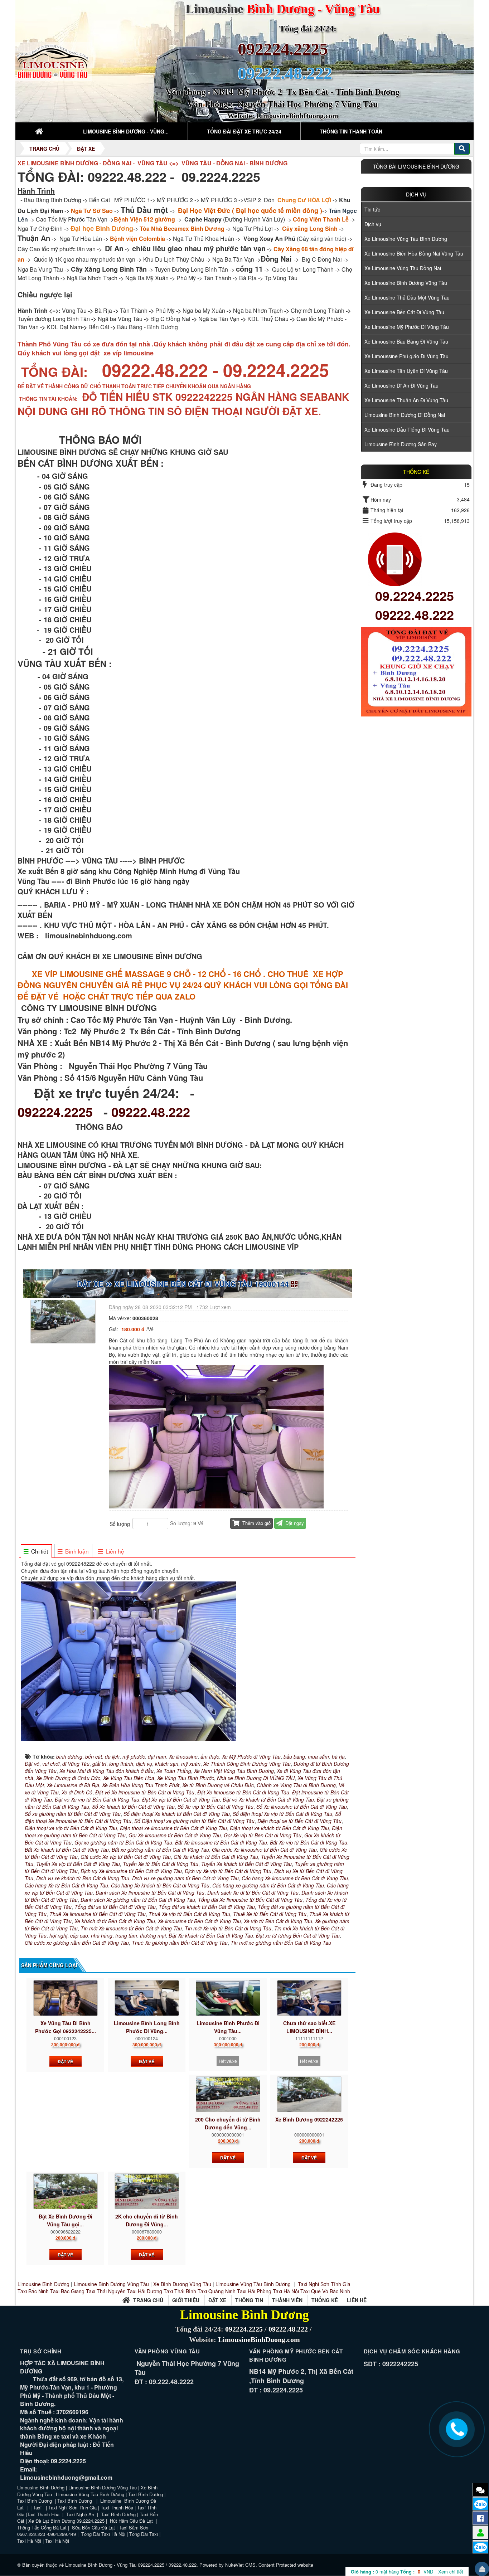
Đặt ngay (294, 1523)
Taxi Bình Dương (146, 2494)
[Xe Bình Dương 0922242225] (309, 2094)
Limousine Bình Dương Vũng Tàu (112, 2284)
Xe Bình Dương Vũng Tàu (183, 2284)
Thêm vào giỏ (256, 1523)
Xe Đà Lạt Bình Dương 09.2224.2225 (66, 2521)
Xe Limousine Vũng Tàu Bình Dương (406, 239)
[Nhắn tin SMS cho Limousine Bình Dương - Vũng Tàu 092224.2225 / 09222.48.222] (480, 2490)
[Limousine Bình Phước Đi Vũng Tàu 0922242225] (228, 1998)
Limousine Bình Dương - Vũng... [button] (126, 131)
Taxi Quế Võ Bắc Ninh (325, 2291)
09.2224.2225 (415, 596)
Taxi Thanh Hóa (117, 2507)
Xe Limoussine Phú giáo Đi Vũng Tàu (406, 356)
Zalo (481, 2504)
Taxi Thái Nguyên (106, 2291)
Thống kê (325, 2300)
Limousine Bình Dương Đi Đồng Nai (405, 415)
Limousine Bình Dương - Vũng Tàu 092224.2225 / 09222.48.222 (131, 2565)
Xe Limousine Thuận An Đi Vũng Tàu (406, 400)
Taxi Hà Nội (286, 2291)
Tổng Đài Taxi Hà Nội (103, 2534)
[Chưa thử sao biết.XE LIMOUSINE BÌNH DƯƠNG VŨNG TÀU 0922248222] (309, 1998)
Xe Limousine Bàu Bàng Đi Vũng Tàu (406, 341)
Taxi (38, 2507)
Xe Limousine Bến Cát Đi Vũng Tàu (404, 312)
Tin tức (372, 209)
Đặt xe (217, 2300)
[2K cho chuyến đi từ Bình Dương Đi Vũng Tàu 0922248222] (147, 2191)
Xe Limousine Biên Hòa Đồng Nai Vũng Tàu (414, 253)
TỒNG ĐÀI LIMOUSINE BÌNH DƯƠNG (416, 166)
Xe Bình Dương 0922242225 (309, 2119)
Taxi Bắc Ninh (33, 2291)
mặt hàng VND (392, 2572)
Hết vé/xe (228, 2061)
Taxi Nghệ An (80, 2514)
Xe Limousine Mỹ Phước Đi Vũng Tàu (407, 327)
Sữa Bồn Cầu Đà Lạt (93, 2528)
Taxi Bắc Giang (67, 2291)
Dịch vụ (416, 194)
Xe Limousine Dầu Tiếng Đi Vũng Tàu (407, 429)
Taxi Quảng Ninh (217, 2291)
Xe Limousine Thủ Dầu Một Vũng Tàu (407, 297)
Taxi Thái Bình (180, 2291)
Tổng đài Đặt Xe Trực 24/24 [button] (244, 131)
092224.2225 (283, 49)
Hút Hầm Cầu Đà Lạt (132, 2521)
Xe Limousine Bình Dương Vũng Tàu (406, 283)
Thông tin (249, 2300)
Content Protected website (286, 2565)
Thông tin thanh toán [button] (351, 131)
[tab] (36, 1551)
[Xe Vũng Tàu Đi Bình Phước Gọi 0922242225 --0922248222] (65, 1998)
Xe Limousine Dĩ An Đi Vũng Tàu (401, 385)
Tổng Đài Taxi (144, 2534)
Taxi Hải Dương (145, 2291)
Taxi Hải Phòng (254, 2291)
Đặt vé (65, 2061)
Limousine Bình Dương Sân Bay (401, 444)
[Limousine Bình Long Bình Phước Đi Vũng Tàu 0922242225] (147, 1998)
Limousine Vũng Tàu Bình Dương (253, 2284)
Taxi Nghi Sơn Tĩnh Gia (323, 2284)
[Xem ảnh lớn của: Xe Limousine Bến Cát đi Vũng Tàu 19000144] (64, 1321)
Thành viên (287, 2300)
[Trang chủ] (40, 131)
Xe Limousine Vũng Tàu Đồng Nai (403, 268)
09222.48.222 (151, 1112)
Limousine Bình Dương (43, 2284)
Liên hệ (357, 2300)
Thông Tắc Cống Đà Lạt (42, 2528)
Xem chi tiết (451, 2572)
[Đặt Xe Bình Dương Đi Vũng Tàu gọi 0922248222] (65, 2191)
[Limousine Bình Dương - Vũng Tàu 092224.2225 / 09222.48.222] (54, 60)
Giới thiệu (186, 2300)
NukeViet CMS (240, 2565)
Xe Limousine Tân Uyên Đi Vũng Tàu (406, 371)
